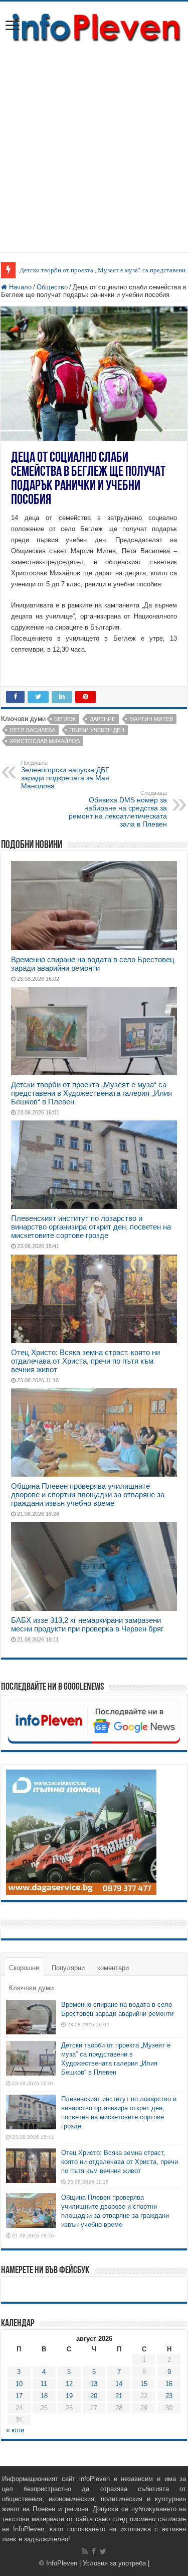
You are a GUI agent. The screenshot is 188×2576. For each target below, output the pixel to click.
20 (94, 2396)
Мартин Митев (151, 719)
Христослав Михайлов (45, 741)
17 (19, 2396)
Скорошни (24, 1968)
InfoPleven (62, 2563)
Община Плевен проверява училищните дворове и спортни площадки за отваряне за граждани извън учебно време (88, 1495)
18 (44, 2396)
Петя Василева (32, 730)
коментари (113, 1968)
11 (44, 2384)
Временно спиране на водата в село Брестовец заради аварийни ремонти (93, 964)
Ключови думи (31, 1988)
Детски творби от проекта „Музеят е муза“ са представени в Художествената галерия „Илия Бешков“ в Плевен (91, 1093)
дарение (103, 719)
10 (19, 2384)
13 (94, 2384)
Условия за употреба (114, 2563)
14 (119, 2384)
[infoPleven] (94, 26)
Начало (19, 287)
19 (69, 2396)
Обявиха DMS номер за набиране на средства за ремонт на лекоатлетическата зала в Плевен (118, 809)
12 (69, 2384)
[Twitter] (103, 2551)
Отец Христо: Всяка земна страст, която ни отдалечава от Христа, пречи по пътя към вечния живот (85, 1361)
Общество (52, 287)
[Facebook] (94, 2551)
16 (169, 2384)
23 (169, 2396)
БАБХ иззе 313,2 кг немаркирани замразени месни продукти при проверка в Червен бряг (87, 1624)
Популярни (68, 1968)
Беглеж (65, 719)
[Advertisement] (94, 143)
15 (144, 2384)
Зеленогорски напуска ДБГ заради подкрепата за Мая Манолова (65, 775)
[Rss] (85, 2551)
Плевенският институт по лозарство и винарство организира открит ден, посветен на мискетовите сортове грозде (91, 1227)
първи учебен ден (97, 730)
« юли (15, 2430)
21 (119, 2396)
